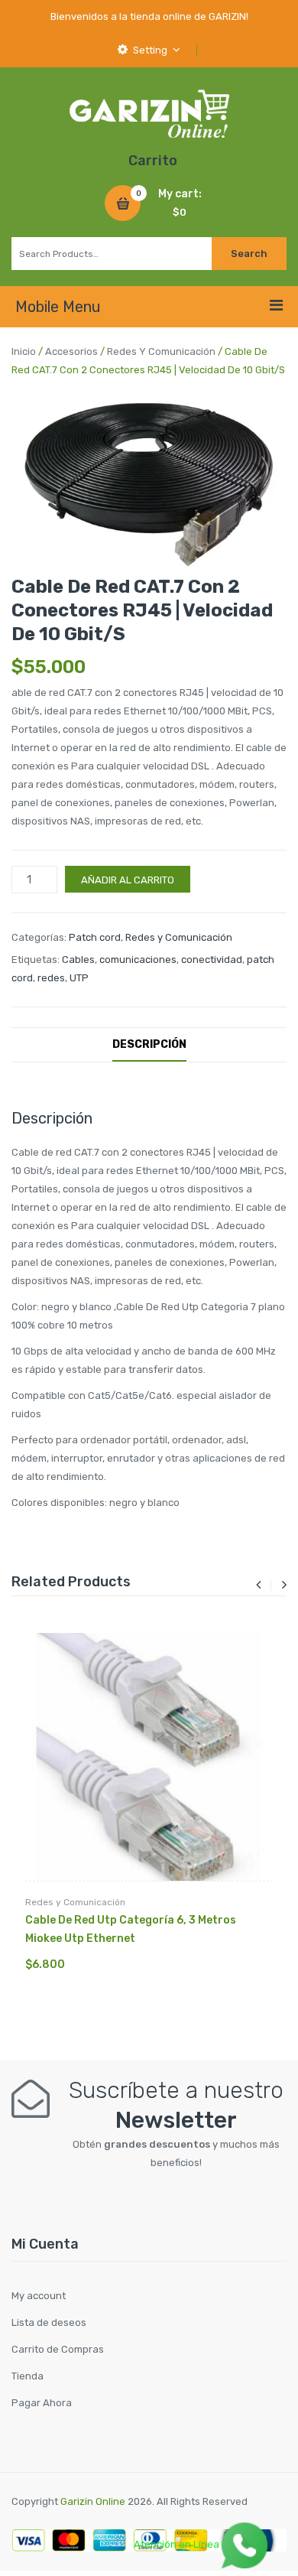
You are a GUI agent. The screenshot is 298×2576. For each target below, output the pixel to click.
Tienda (28, 2376)
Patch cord (95, 937)
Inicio (24, 351)
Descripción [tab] (149, 1044)
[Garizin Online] (149, 113)
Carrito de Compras (58, 2349)
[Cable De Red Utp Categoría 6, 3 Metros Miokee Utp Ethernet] (149, 1757)
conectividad (212, 959)
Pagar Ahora (42, 2403)
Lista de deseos (49, 2322)
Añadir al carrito (128, 880)
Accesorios (71, 351)
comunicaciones (138, 959)
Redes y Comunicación (161, 351)
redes (51, 978)
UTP (79, 978)
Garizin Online (93, 2501)
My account (39, 2296)
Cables (78, 959)
